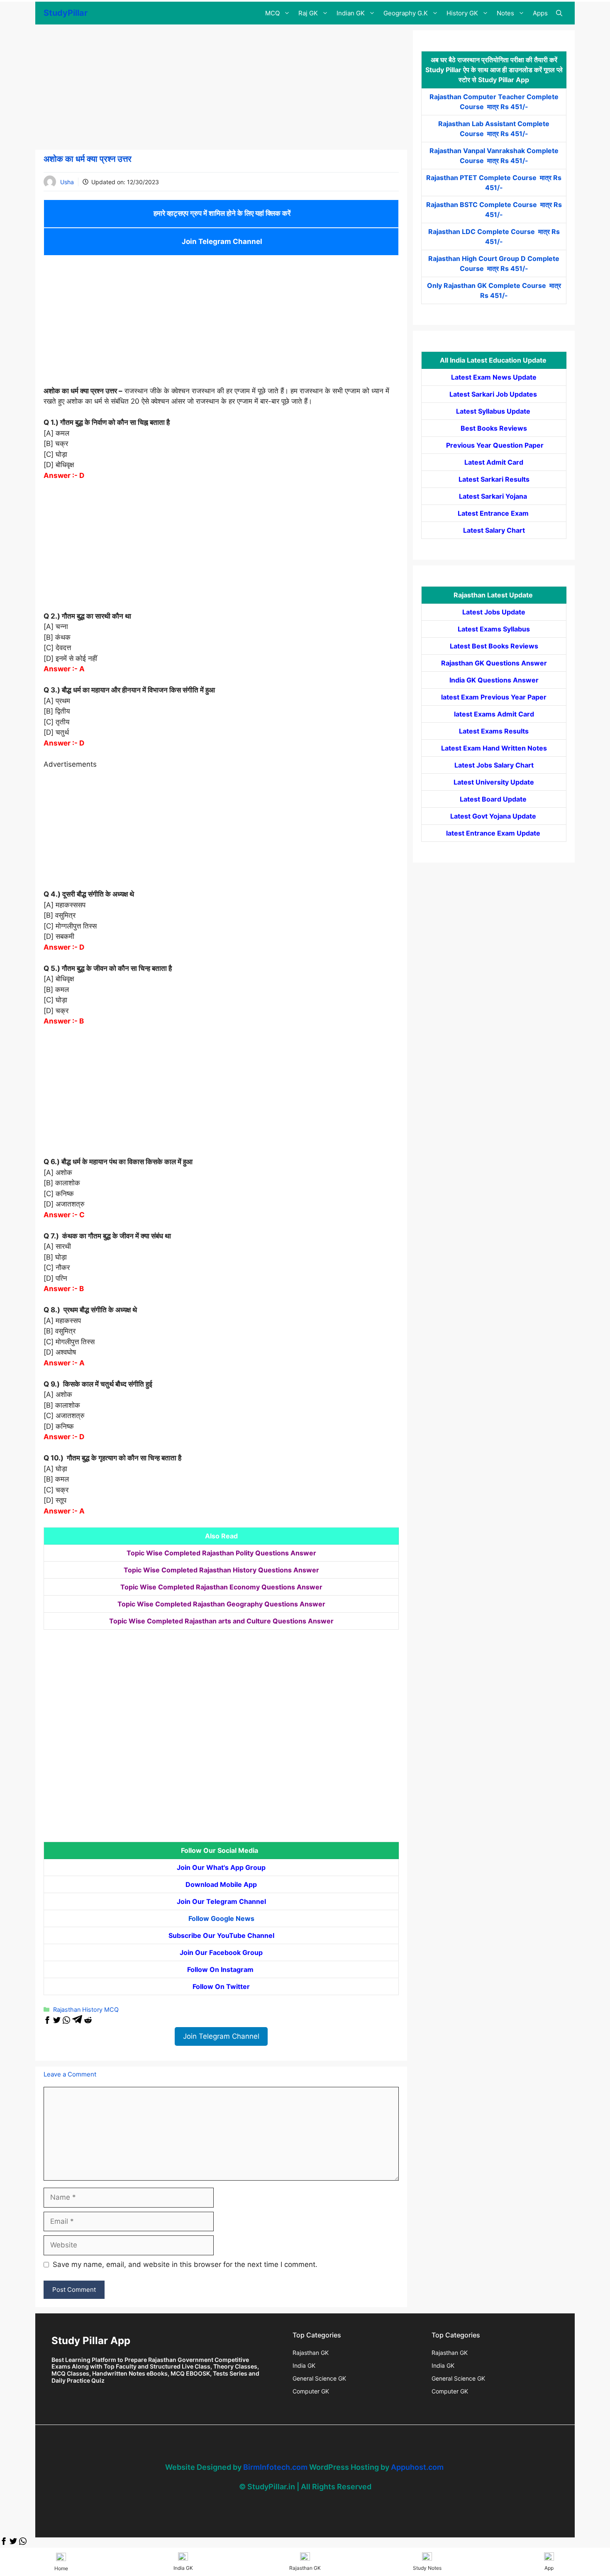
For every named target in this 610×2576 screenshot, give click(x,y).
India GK (304, 2365)
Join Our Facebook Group (221, 1952)
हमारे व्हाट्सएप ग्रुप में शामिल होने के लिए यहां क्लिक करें (221, 213)
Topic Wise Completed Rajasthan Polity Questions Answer (221, 1553)
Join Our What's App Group (221, 1867)
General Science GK (319, 2378)
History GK (462, 13)
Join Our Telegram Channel (221, 1901)
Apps (540, 13)
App (549, 2568)
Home (61, 2568)
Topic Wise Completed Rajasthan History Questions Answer (221, 1570)
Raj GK (308, 13)
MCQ (272, 13)
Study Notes (427, 2568)
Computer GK (311, 2391)
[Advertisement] (221, 88)
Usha (67, 182)
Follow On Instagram (221, 1969)
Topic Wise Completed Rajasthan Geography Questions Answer (221, 1604)
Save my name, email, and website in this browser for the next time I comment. (185, 2264)
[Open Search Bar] (559, 13)
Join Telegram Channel (221, 241)
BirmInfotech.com (275, 2467)
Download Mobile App (221, 1884)
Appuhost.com (417, 2467)
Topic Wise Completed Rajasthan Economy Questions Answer (221, 1587)
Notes (505, 13)
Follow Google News (221, 1918)
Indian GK (351, 13)
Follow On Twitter (221, 1986)
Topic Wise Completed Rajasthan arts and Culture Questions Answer (221, 1621)
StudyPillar (66, 13)
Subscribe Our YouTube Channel (221, 1935)
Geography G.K (406, 13)
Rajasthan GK (311, 2353)
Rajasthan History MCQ (86, 2009)
